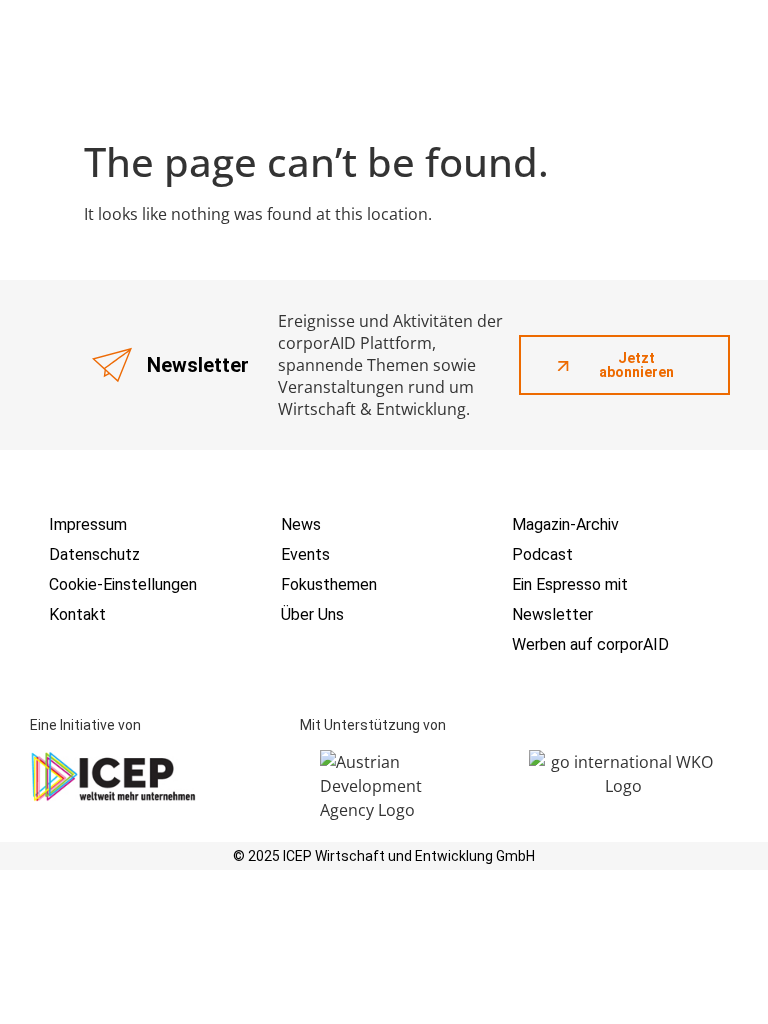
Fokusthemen (329, 584)
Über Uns (312, 614)
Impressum (88, 524)
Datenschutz (94, 554)
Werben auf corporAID (590, 644)
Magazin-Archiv (565, 524)
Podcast (542, 554)
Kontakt (77, 614)
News (301, 524)
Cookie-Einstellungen (123, 584)
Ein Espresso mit (570, 584)
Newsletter (552, 614)
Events (305, 554)
